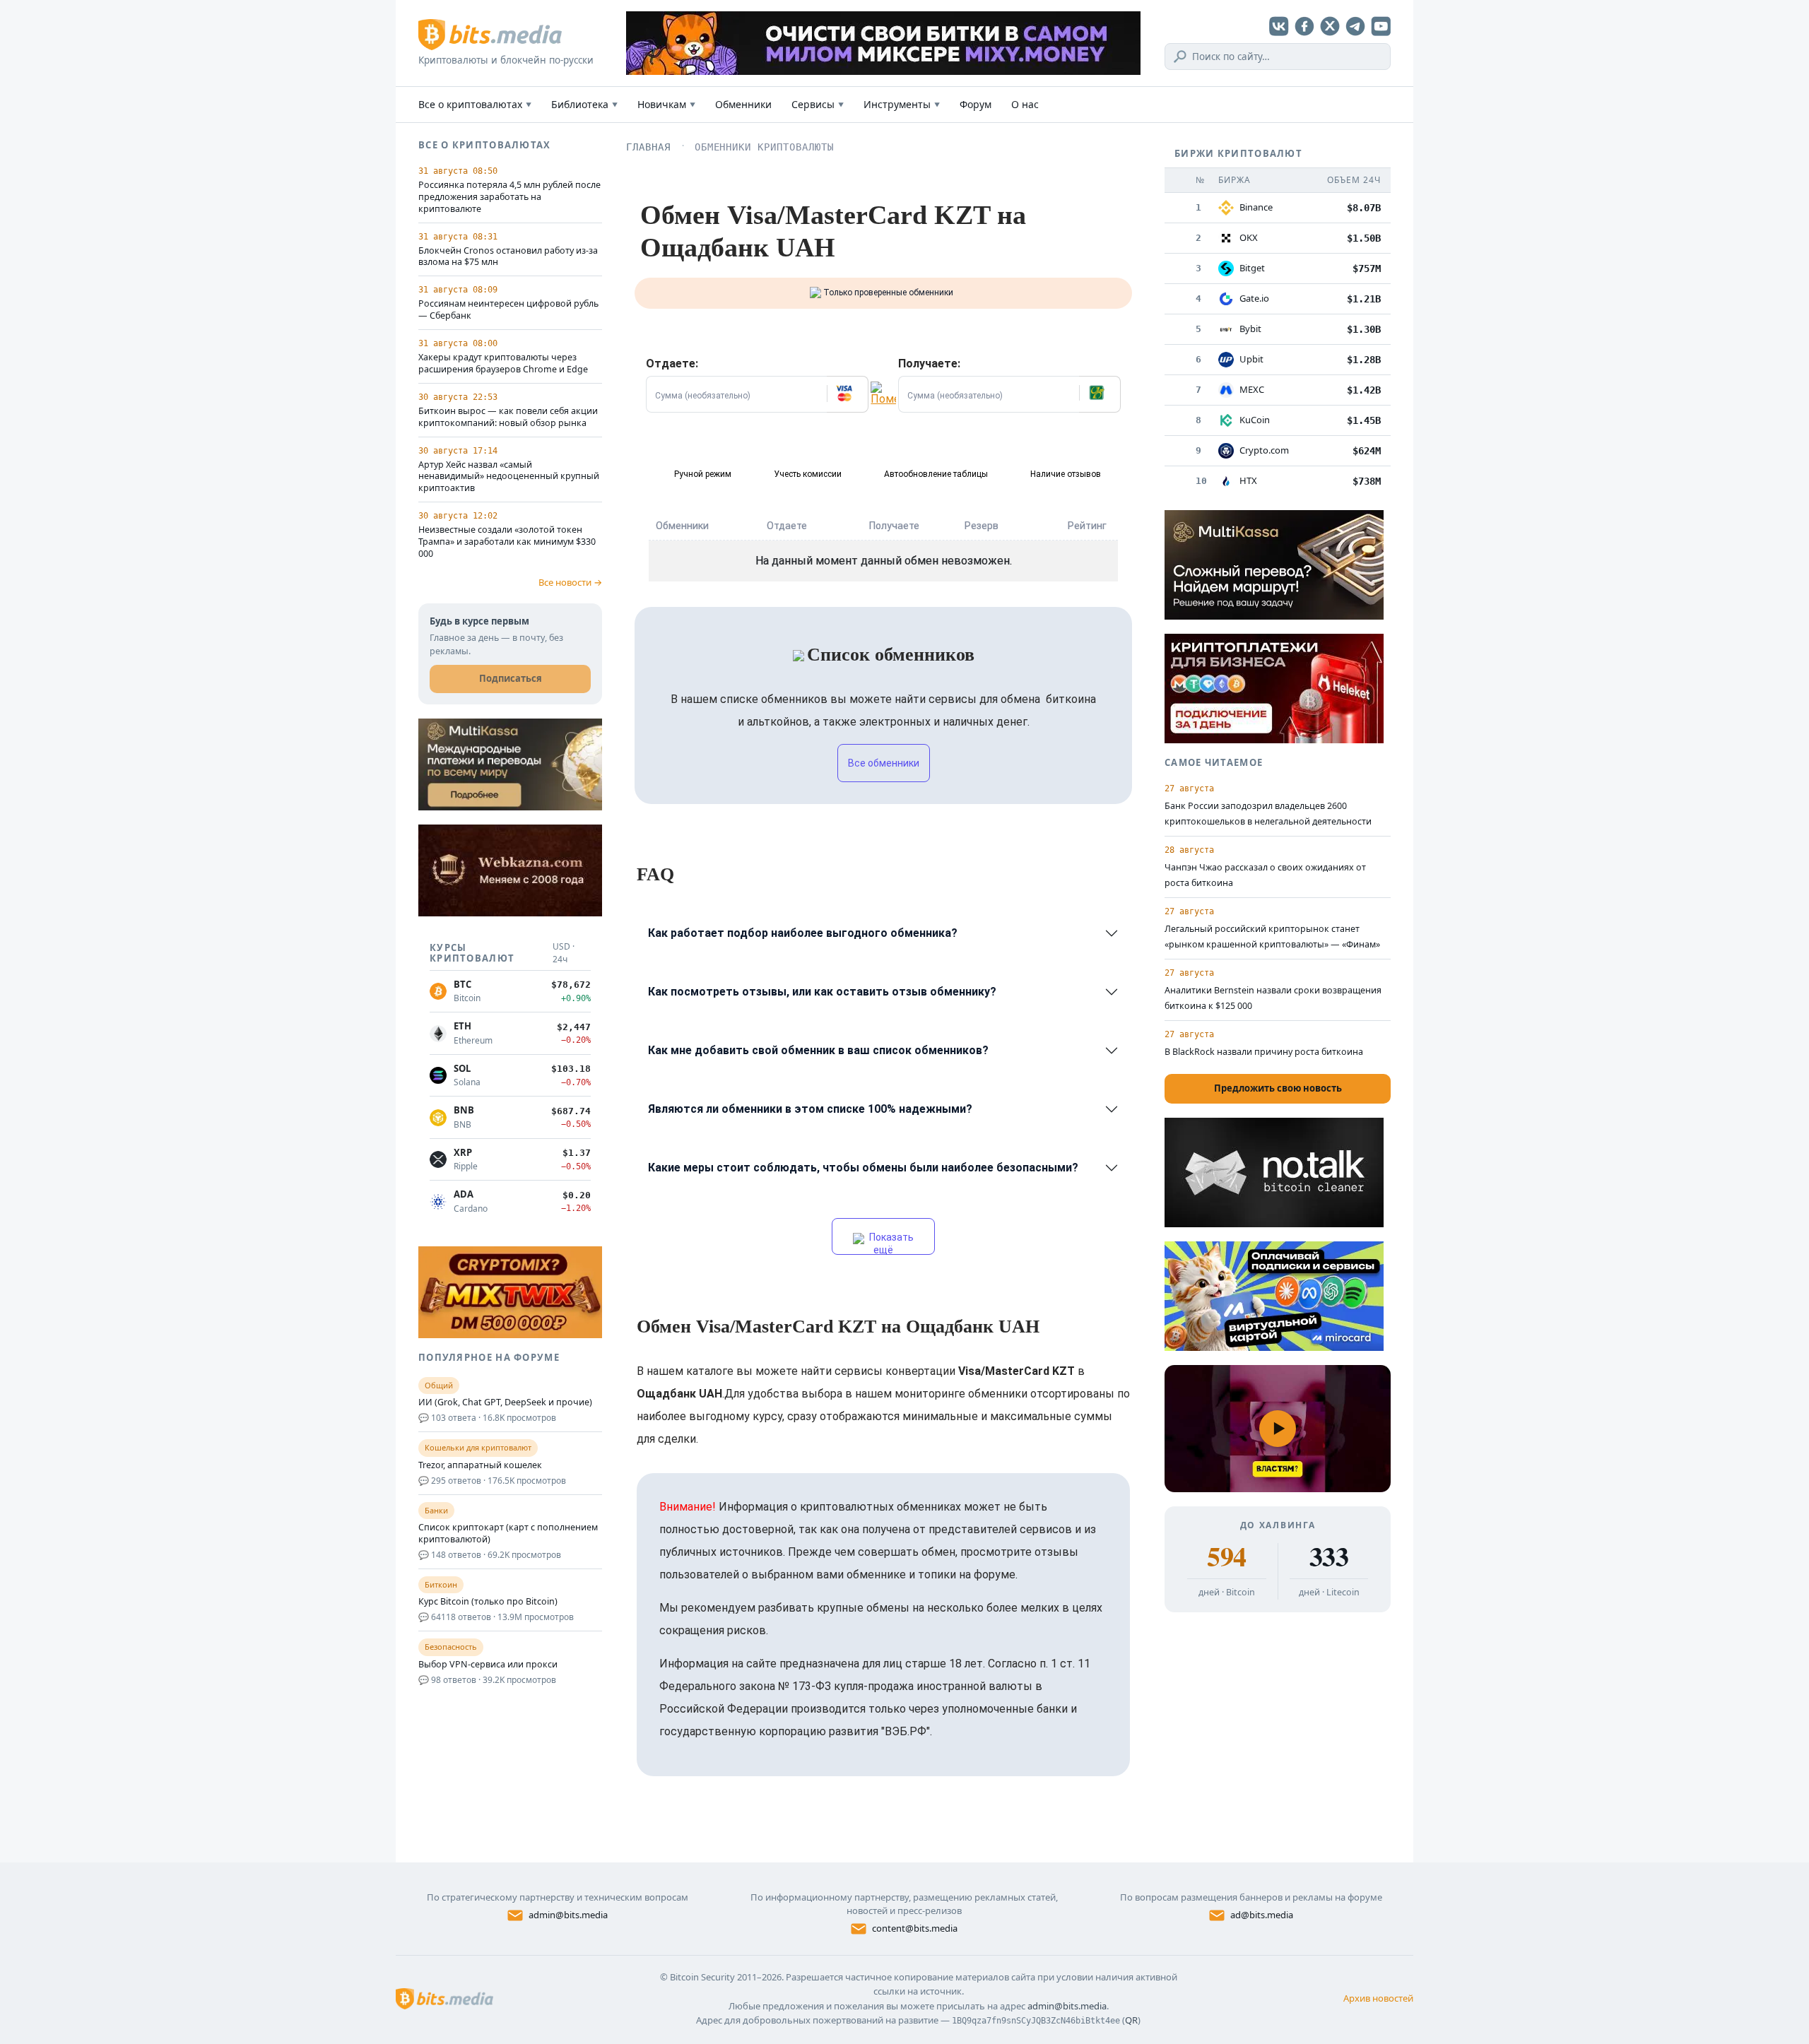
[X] (1330, 26)
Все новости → (570, 582)
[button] (847, 394)
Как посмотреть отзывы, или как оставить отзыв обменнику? (822, 992)
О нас (1025, 104)
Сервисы (818, 104)
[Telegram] (1355, 26)
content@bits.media (915, 1928)
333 (1329, 1556)
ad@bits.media (1262, 1915)
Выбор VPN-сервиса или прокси (488, 1665)
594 (1226, 1556)
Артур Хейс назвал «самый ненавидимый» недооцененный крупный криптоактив (509, 477)
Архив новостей (1378, 1998)
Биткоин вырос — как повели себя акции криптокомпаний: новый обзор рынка (508, 417)
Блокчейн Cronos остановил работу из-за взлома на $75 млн (508, 257)
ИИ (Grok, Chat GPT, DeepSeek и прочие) (505, 1402)
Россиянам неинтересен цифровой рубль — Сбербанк (508, 310)
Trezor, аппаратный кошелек (480, 1465)
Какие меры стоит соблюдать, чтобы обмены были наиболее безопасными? (863, 1168)
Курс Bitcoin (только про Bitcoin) (488, 1602)
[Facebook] (1304, 26)
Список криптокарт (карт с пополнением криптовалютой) (508, 1534)
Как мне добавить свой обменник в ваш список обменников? (818, 1050)
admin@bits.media (568, 1915)
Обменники (743, 104)
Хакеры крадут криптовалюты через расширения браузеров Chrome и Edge (503, 364)
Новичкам (666, 104)
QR (1131, 2020)
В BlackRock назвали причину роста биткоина (1264, 1052)
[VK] (1279, 26)
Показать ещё (890, 1243)
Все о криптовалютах (475, 104)
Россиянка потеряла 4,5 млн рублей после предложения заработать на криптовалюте (509, 197)
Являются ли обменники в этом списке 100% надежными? (810, 1109)
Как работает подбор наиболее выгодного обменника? (803, 933)
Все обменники (884, 763)
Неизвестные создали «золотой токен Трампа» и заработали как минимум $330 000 (507, 542)
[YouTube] (1381, 26)
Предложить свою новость (1278, 1088)
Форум (976, 104)
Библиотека (584, 104)
